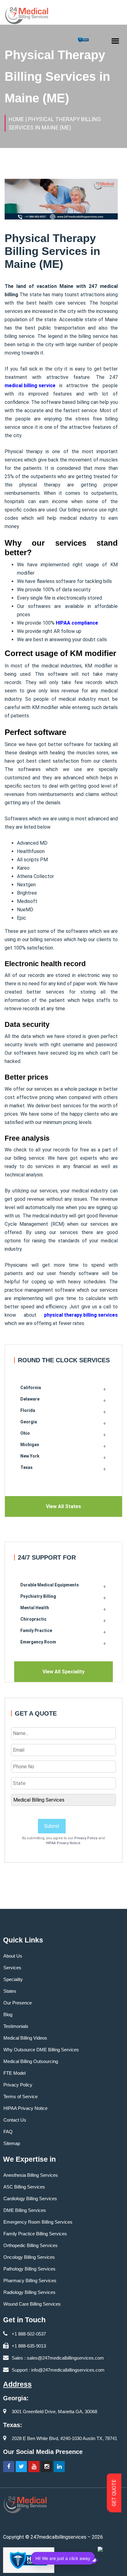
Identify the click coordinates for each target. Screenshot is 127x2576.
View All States (63, 1506)
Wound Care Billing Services (32, 2304)
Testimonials (16, 2026)
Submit (52, 1826)
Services (12, 1968)
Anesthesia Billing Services (31, 2175)
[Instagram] (47, 2467)
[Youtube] (34, 2467)
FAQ (8, 2132)
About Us (13, 1956)
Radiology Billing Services (29, 2292)
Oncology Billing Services (29, 2257)
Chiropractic (33, 1619)
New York (30, 1456)
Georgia (29, 1422)
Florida (28, 1410)
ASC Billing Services (24, 2187)
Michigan (30, 1445)
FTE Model (14, 2073)
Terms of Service (20, 2096)
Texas (27, 1467)
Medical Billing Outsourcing (31, 2061)
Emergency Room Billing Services (38, 2222)
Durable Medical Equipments (50, 1585)
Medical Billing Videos (25, 2038)
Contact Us (15, 2120)
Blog (8, 2014)
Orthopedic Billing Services (31, 2245)
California (31, 1388)
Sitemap (12, 2143)
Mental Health (35, 1608)
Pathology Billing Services (29, 2269)
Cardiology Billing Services (30, 2199)
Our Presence (18, 2003)
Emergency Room (38, 1642)
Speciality (13, 1979)
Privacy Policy (86, 1838)
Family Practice (36, 1631)
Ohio (25, 1433)
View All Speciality (63, 1672)
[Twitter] (21, 2467)
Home (16, 119)
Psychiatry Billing (38, 1596)
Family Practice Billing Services (35, 2234)
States (10, 1991)
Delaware (30, 1399)
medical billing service (30, 386)
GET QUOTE (114, 2493)
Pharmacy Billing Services (30, 2281)
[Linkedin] (59, 2467)
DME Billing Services (25, 2210)
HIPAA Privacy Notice (63, 1843)
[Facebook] (9, 2467)
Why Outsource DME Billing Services (41, 2050)
